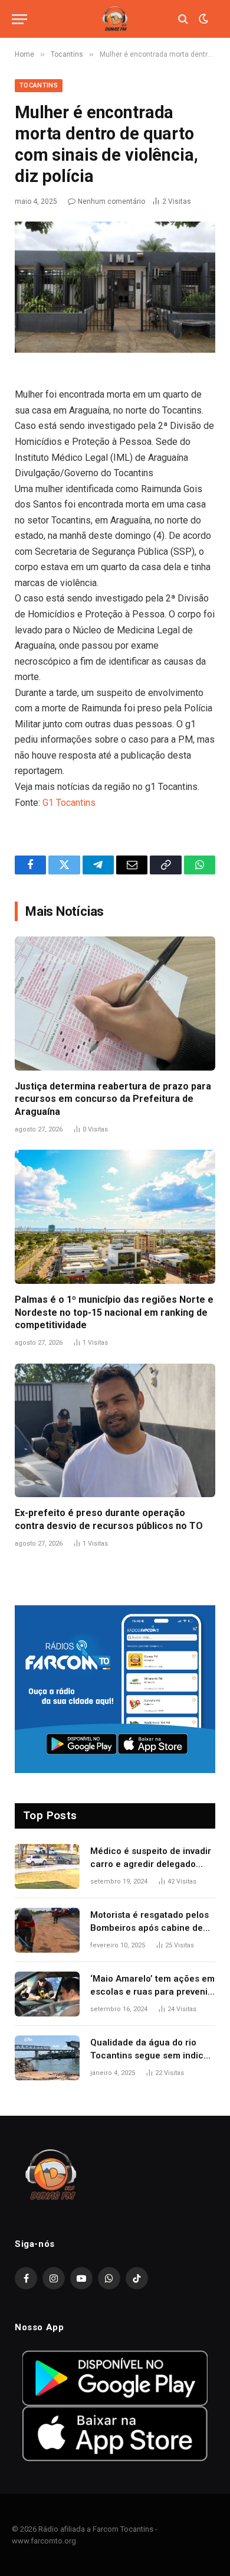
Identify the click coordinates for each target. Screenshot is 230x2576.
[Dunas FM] (115, 19)
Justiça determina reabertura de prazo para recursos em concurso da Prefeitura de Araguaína (113, 1099)
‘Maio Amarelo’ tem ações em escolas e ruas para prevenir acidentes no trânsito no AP (152, 1991)
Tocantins (39, 85)
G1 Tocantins (69, 803)
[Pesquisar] (183, 19)
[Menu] (19, 19)
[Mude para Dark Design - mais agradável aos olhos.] (202, 19)
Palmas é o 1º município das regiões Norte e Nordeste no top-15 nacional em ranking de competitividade (114, 1313)
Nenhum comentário (111, 201)
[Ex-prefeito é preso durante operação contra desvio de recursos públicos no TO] (115, 1431)
